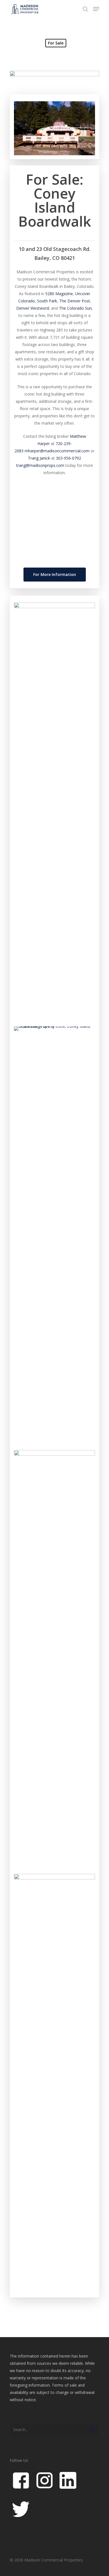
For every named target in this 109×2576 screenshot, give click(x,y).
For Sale (56, 43)
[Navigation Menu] (96, 9)
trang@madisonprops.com (40, 465)
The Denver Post (75, 301)
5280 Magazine (59, 294)
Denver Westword (33, 308)
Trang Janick (39, 458)
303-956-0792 (68, 458)
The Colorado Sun (75, 308)
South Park (47, 301)
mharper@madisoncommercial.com (57, 451)
